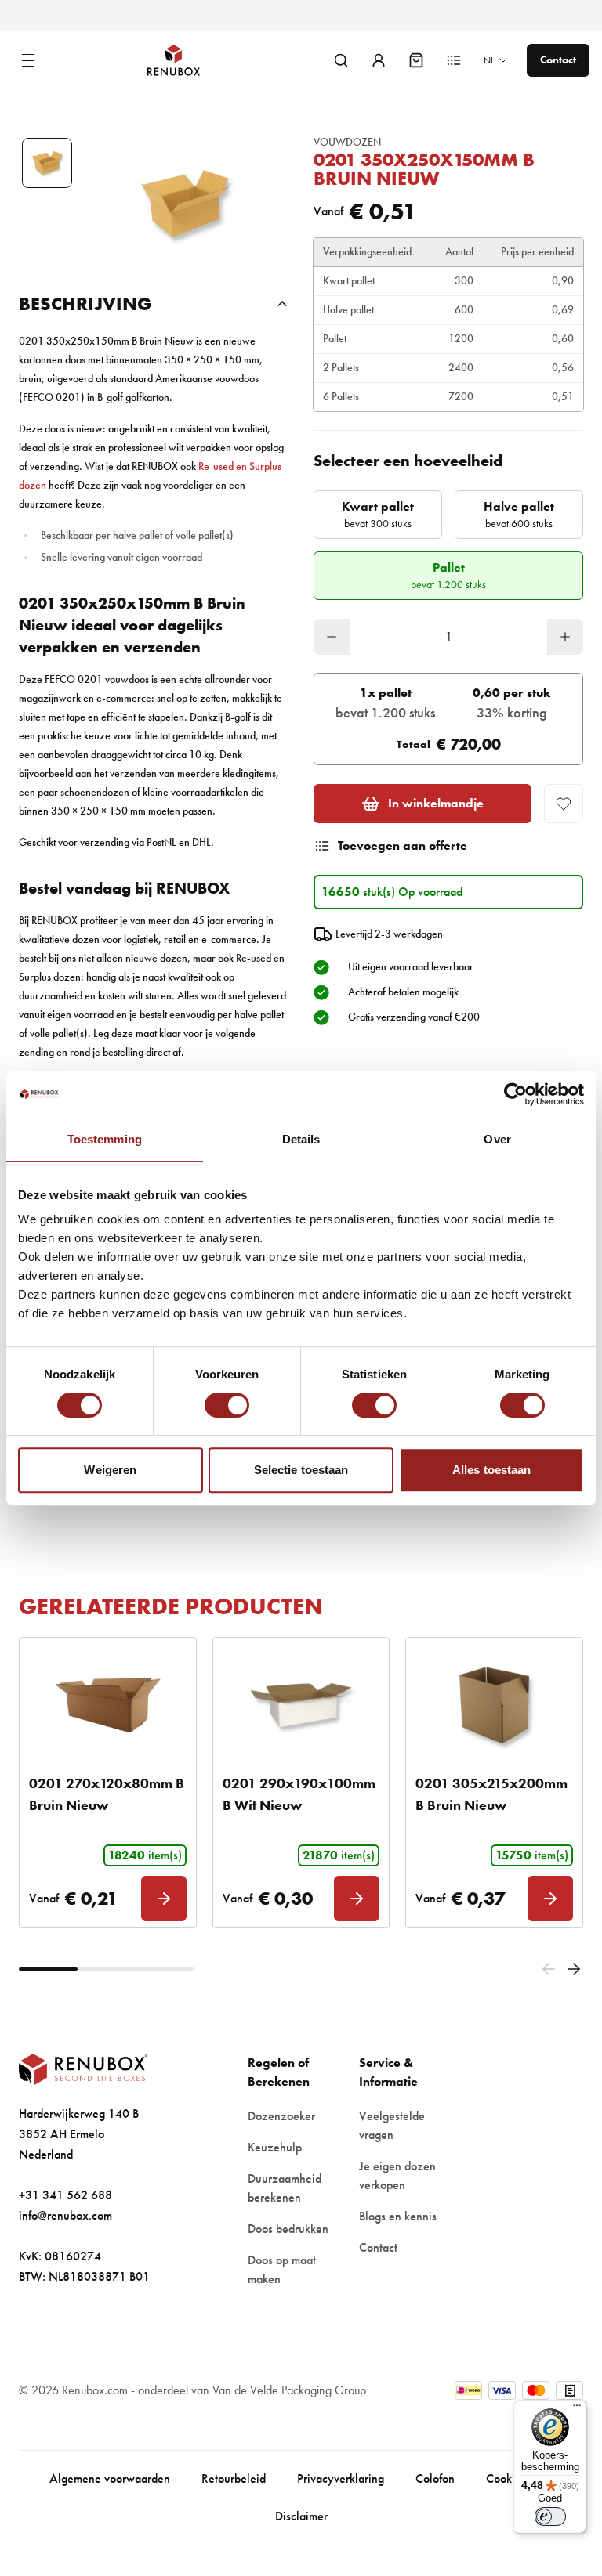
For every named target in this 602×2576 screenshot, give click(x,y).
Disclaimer (301, 2516)
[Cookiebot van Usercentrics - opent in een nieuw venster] (515, 1094)
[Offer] (454, 60)
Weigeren (110, 1470)
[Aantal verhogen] (565, 637)
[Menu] (577, 2409)
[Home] (187, 60)
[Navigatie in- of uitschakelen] (28, 60)
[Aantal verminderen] (332, 637)
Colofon (435, 2478)
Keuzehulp (275, 2147)
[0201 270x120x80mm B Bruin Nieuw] (108, 1705)
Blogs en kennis (398, 2216)
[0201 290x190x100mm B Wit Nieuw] (301, 1705)
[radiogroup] (448, 545)
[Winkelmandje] (416, 60)
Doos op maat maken (282, 2269)
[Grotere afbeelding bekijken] (185, 204)
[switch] (227, 1405)
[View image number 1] (47, 163)
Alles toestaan (491, 1470)
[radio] (378, 515)
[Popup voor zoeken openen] (341, 60)
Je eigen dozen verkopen (397, 2175)
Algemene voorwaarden (110, 2478)
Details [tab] (301, 1139)
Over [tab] (497, 1139)
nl (489, 60)
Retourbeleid (234, 2478)
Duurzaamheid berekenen (285, 2188)
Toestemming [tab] (105, 1139)
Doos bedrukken (288, 2229)
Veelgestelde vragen (392, 2125)
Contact (378, 2247)
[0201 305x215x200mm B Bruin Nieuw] (494, 1705)
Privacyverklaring (341, 2478)
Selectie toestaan (301, 1470)
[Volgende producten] (574, 1969)
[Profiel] (379, 60)
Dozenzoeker (281, 2116)
